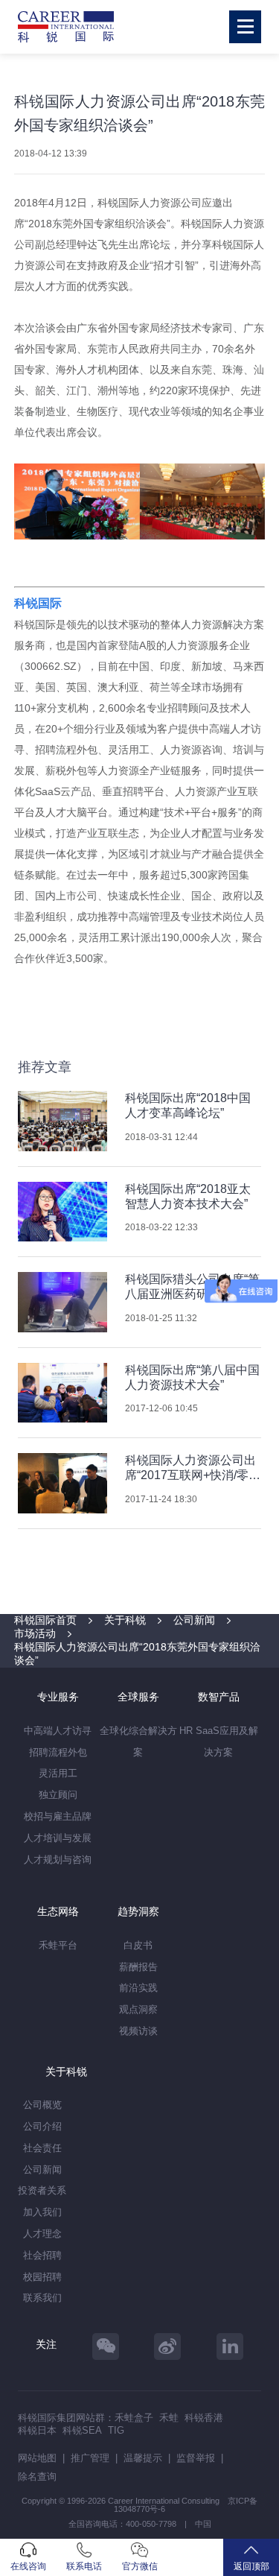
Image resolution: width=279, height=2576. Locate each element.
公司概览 (42, 2105)
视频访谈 (138, 2031)
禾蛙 (169, 2418)
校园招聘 (42, 2277)
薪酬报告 (138, 1967)
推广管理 (90, 2458)
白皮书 (138, 1945)
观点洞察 (138, 2009)
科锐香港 (204, 2418)
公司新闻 (194, 1620)
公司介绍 (42, 2126)
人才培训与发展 (58, 1838)
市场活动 (35, 1633)
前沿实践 (138, 1988)
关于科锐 (125, 1620)
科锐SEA (82, 2430)
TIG (116, 2430)
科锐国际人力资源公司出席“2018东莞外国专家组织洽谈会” (137, 1653)
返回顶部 (251, 2566)
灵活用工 (58, 1773)
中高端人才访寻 (58, 1731)
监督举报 (196, 2458)
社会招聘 (42, 2255)
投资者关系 (42, 2190)
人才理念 (42, 2234)
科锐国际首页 (45, 1620)
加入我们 (42, 2212)
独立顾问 (58, 1795)
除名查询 (37, 2477)
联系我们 (42, 2298)
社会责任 (42, 2148)
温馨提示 (143, 2458)
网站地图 (37, 2458)
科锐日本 (37, 2430)
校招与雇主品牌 (58, 1816)
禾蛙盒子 (134, 2418)
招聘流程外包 (58, 1752)
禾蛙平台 (58, 1945)
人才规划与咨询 (58, 1860)
